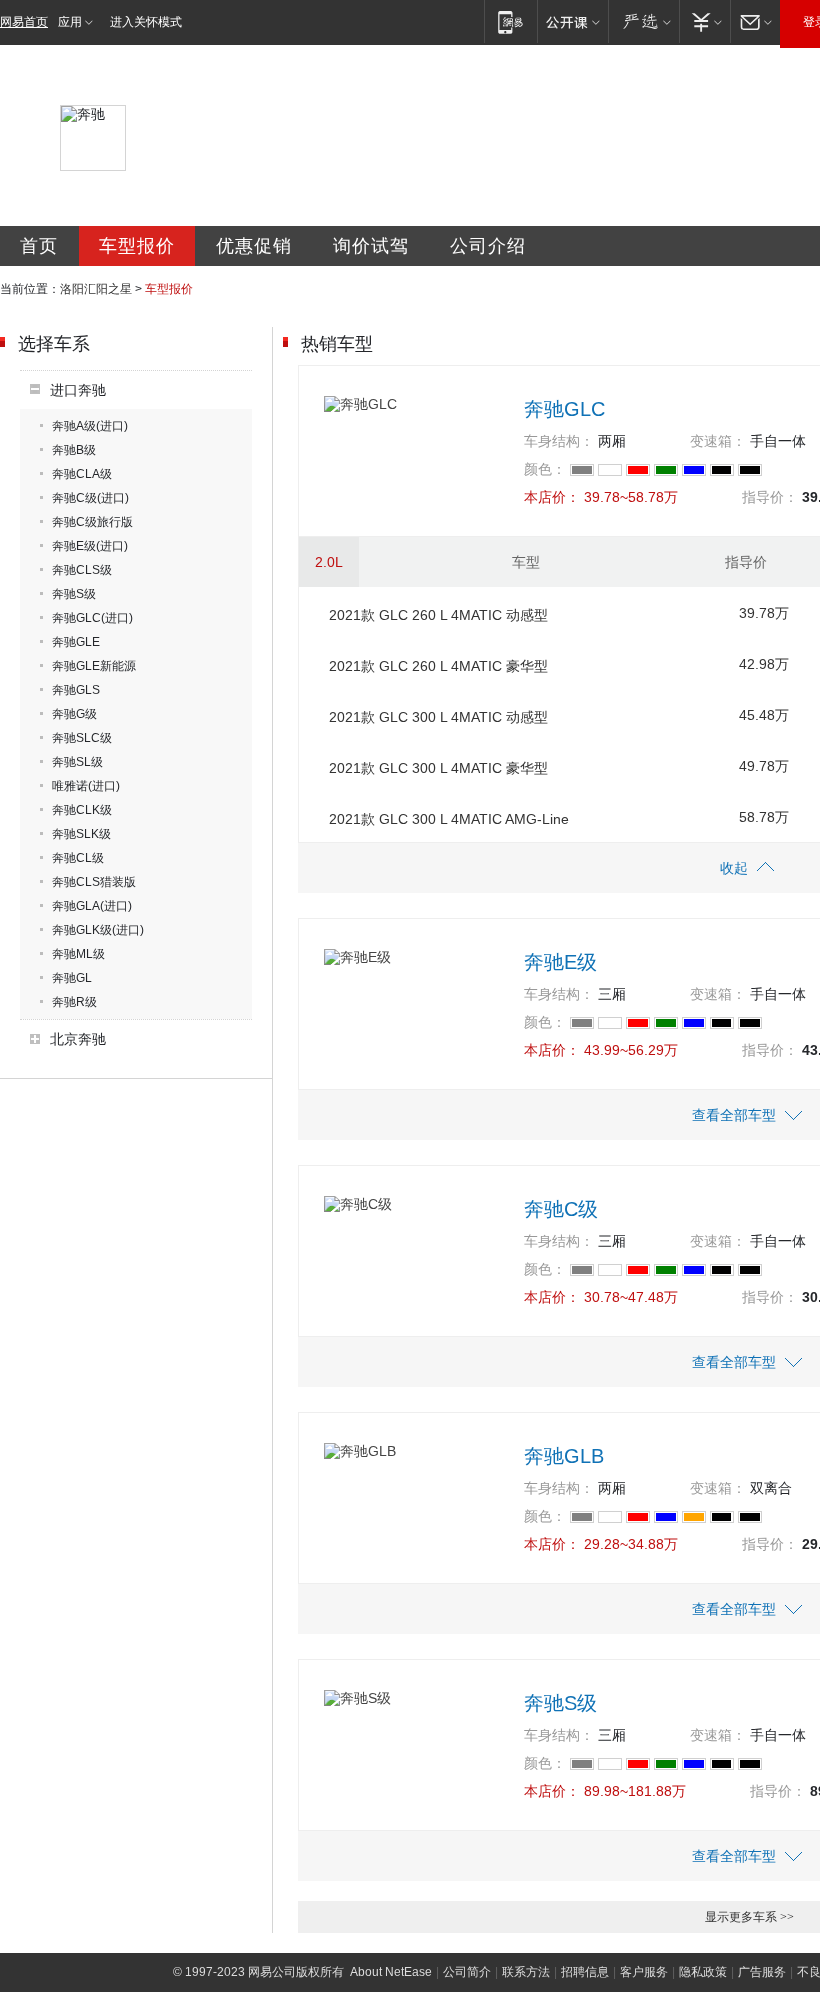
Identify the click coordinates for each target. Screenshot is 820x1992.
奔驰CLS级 (82, 570)
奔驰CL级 (78, 858)
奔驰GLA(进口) (92, 906)
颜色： (545, 469)
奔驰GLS (76, 690)
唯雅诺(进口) (86, 786)
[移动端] (510, 21)
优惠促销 (254, 246)
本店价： (552, 497)
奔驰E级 (560, 962)
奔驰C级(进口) (90, 498)
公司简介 (467, 1972)
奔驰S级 (74, 594)
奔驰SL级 (77, 762)
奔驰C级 (561, 1209)
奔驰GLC (564, 409)
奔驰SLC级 (82, 738)
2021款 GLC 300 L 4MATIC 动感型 (438, 717)
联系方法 (526, 1972)
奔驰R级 (74, 1002)
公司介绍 (488, 246)
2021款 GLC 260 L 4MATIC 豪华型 (438, 666)
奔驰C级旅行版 (92, 522)
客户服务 (644, 1972)
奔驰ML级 (78, 954)
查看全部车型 (734, 1115)
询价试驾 (371, 246)
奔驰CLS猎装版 (94, 882)
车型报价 (137, 246)
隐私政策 (703, 1972)
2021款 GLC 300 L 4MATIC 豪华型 (438, 768)
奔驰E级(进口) (90, 546)
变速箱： (718, 441)
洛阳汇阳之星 (96, 289)
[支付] (704, 21)
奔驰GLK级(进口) (98, 930)
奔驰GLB (564, 1456)
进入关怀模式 (146, 22)
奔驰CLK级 (82, 810)
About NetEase (391, 1972)
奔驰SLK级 (81, 834)
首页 (39, 246)
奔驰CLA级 (82, 474)
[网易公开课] (572, 21)
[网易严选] (643, 21)
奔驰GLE (76, 642)
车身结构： (559, 441)
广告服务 (762, 1972)
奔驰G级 (74, 714)
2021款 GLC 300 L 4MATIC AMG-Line (449, 819)
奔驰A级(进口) (90, 426)
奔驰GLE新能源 (94, 666)
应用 (70, 22)
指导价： (770, 497)
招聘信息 (585, 1972)
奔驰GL (72, 978)
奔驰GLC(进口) (92, 618)
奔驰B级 (74, 450)
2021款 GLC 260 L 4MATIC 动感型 (438, 615)
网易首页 (24, 22)
